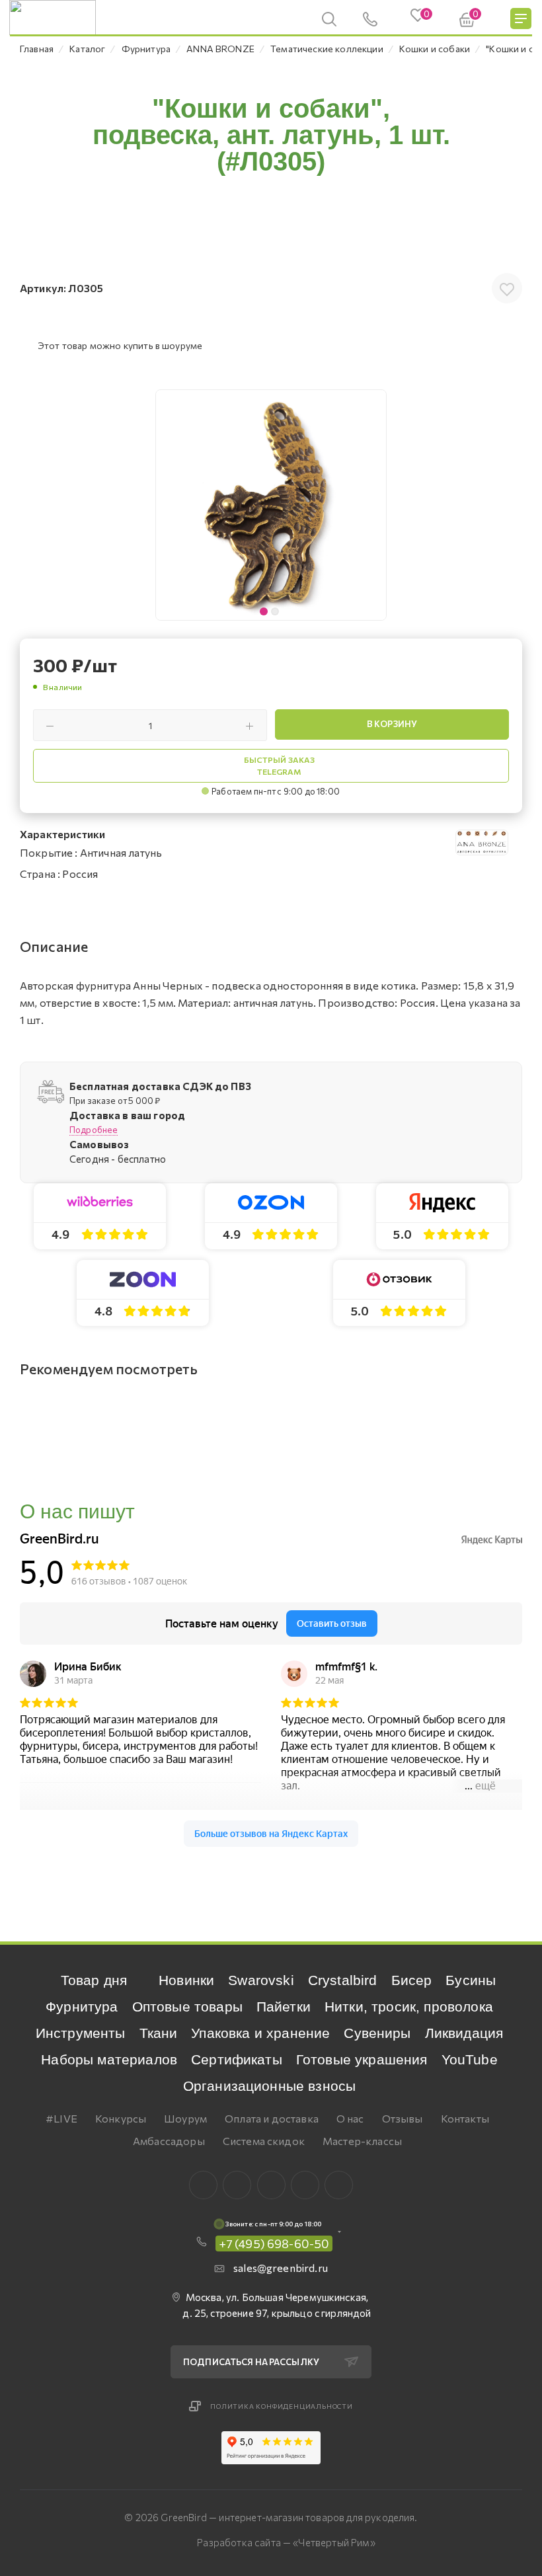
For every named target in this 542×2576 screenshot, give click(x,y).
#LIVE (61, 2118)
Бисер (412, 1980)
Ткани (159, 2033)
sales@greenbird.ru (281, 2268)
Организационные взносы (270, 2086)
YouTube (470, 2059)
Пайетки (284, 2007)
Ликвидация (464, 2033)
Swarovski (261, 1980)
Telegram (271, 2185)
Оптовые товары (187, 2007)
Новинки (186, 1980)
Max (237, 2185)
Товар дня (94, 1980)
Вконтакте (203, 2185)
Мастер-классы (362, 2141)
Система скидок (264, 2141)
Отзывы (403, 2118)
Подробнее (94, 1130)
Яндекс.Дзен (339, 2185)
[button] (373, 505)
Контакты (465, 2118)
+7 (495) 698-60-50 (274, 2244)
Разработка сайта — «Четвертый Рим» (286, 2542)
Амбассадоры (169, 2141)
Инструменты (81, 2033)
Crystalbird (343, 1980)
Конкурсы (121, 2118)
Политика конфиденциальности (282, 2406)
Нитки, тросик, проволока (409, 2007)
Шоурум (185, 2118)
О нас (350, 2118)
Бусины (471, 1980)
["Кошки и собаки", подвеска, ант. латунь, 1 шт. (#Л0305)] (271, 505)
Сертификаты (237, 2059)
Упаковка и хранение (260, 2033)
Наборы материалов (109, 2059)
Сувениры (377, 2033)
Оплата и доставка (272, 2118)
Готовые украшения (362, 2059)
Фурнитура (82, 2007)
